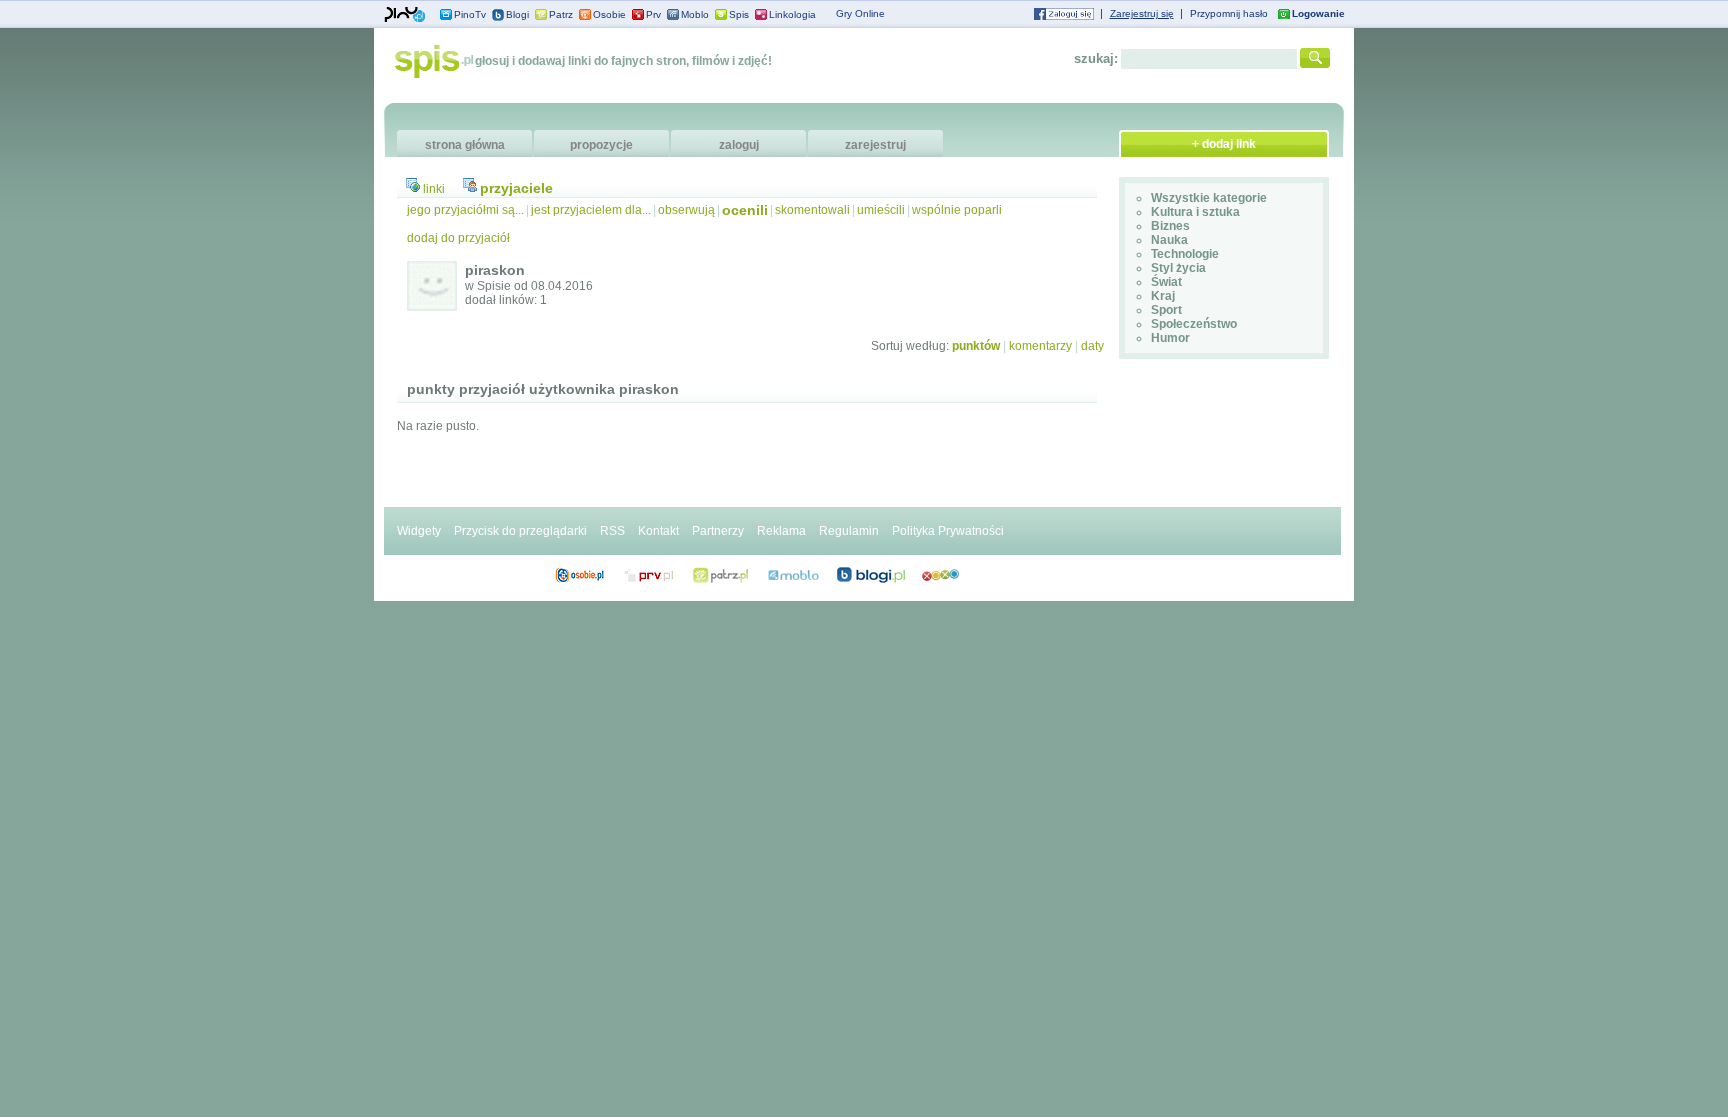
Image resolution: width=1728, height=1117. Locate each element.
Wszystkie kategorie (1209, 198)
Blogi (517, 14)
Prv (653, 14)
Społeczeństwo (1194, 324)
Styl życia (1178, 268)
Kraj (1163, 296)
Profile (579, 575)
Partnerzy (718, 531)
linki (434, 189)
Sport (1166, 310)
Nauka (1169, 240)
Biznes (1170, 226)
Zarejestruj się (1142, 13)
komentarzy (1040, 346)
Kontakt (658, 531)
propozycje (601, 145)
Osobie (609, 14)
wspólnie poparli (957, 210)
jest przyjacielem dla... (591, 210)
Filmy (721, 575)
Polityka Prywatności (948, 531)
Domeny (649, 575)
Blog (871, 575)
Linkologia (792, 14)
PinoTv (470, 14)
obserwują (686, 210)
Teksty (793, 575)
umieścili (881, 210)
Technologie (1185, 254)
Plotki (940, 575)
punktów (976, 346)
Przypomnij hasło (1229, 13)
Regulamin (849, 531)
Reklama (781, 531)
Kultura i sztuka (1195, 212)
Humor (1170, 338)
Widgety (419, 531)
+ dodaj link (1224, 144)
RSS (612, 531)
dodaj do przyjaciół (458, 238)
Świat (1166, 282)
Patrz (561, 14)
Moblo (695, 14)
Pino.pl (405, 15)
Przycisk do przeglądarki (520, 531)
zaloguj (739, 145)
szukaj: (1096, 58)
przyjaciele (516, 188)
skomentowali (812, 210)
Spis (739, 14)
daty (1092, 346)
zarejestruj (875, 145)
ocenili (745, 210)
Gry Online (860, 13)
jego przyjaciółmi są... (465, 210)
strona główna (465, 145)
